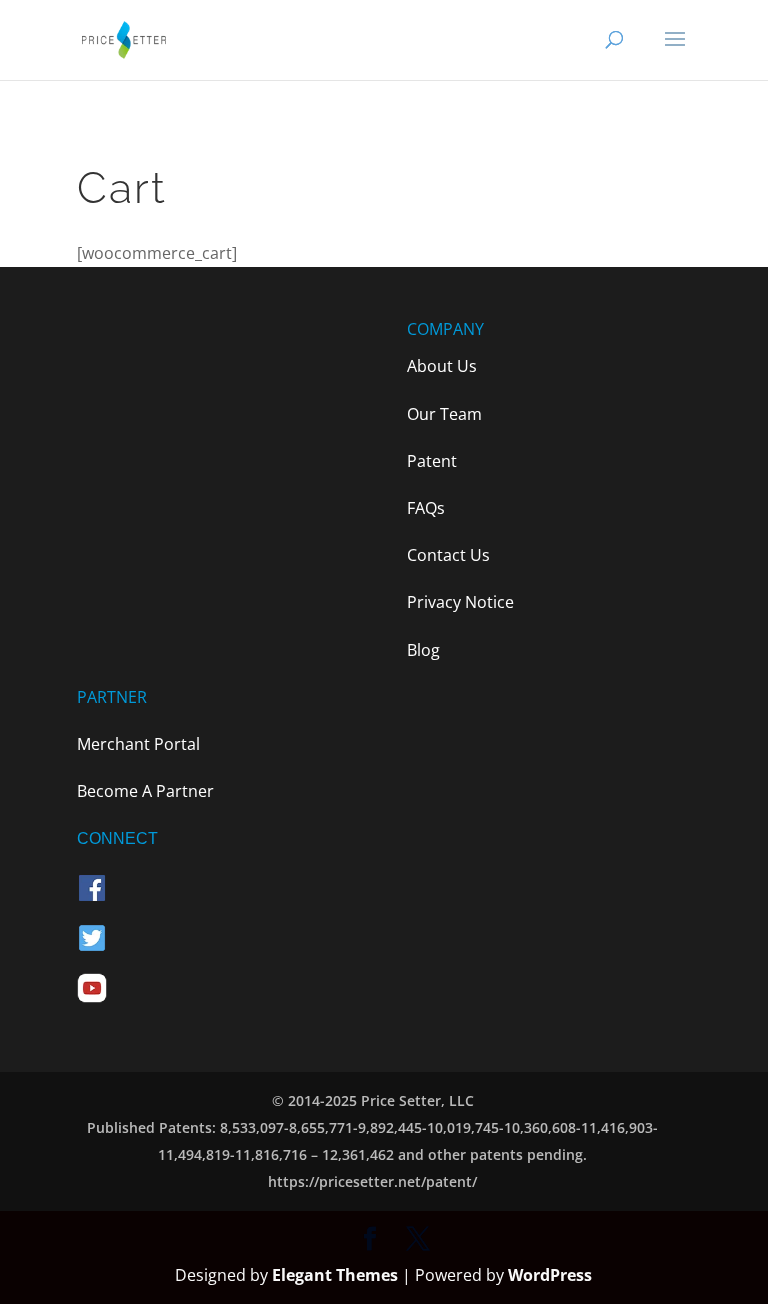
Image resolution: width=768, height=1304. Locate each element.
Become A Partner (145, 791)
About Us (442, 366)
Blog (423, 650)
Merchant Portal (138, 744)
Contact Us (448, 555)
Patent (432, 461)
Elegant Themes (335, 1275)
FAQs (426, 508)
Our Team (444, 414)
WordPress (550, 1275)
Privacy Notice (460, 602)
